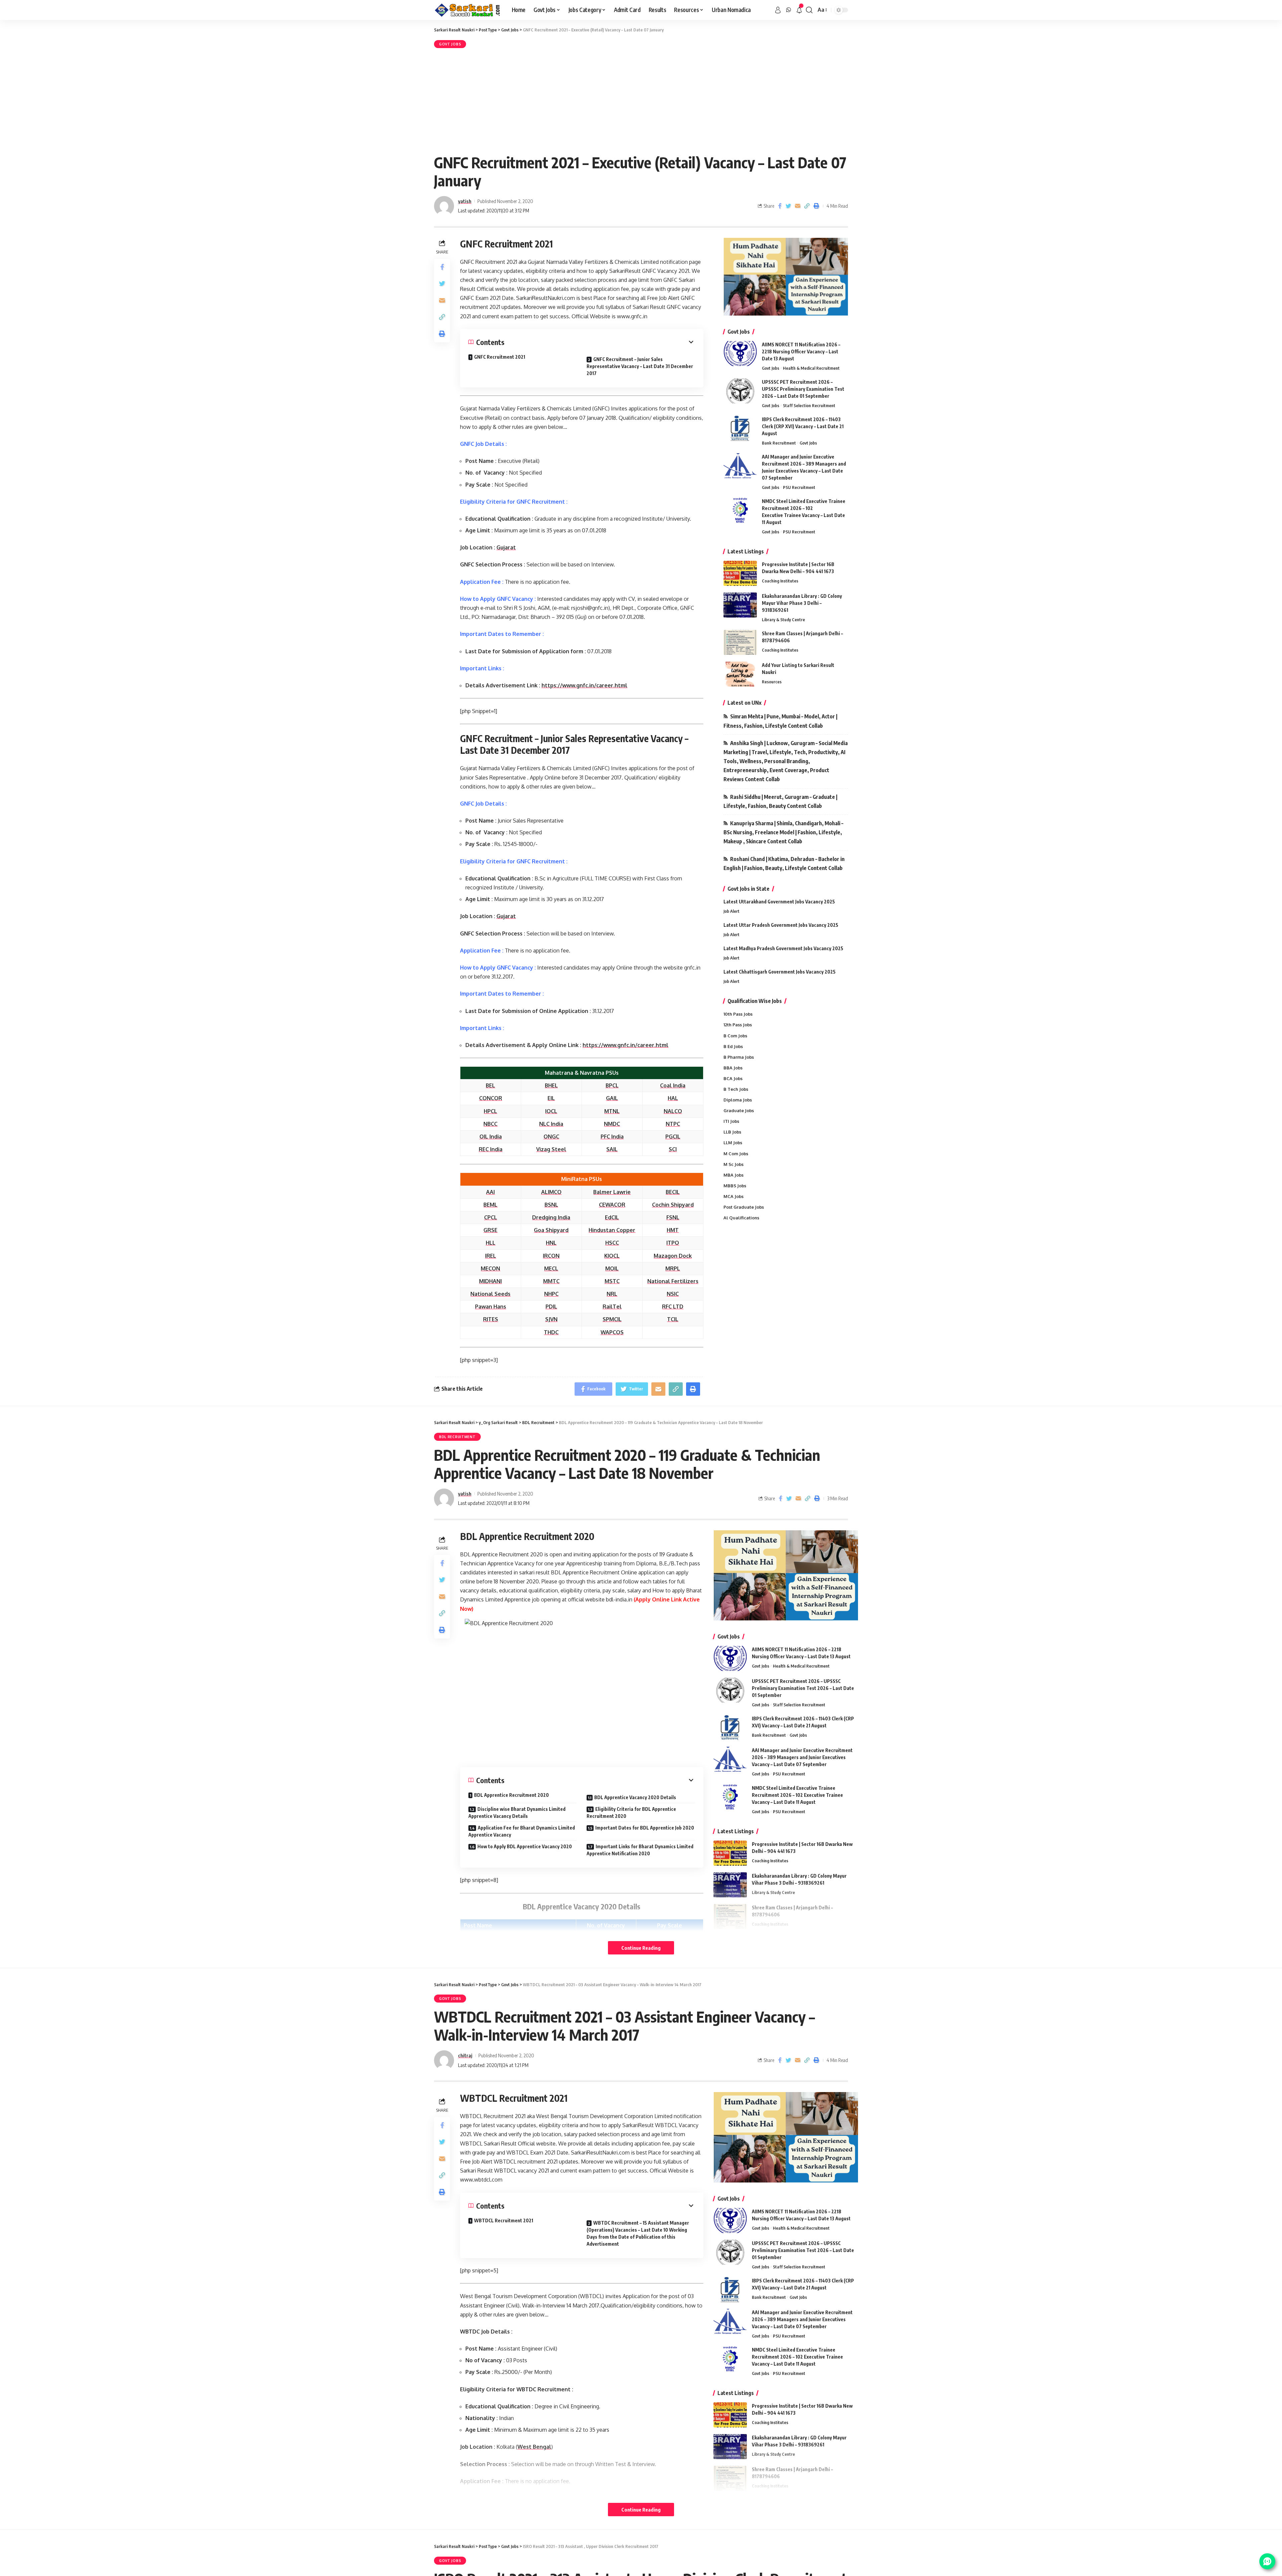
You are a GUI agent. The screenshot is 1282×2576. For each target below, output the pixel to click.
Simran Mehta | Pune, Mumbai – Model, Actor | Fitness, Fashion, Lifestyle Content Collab (780, 721)
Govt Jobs (450, 44)
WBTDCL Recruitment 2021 (504, 2220)
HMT (673, 1230)
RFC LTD (673, 1307)
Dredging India (551, 1217)
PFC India (612, 1137)
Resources (772, 682)
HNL (551, 1243)
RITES (491, 1319)
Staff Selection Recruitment (809, 405)
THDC (551, 1332)
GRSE (490, 1230)
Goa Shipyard (551, 1230)
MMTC (551, 1281)
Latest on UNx (744, 703)
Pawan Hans (491, 1307)
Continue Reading (641, 1948)
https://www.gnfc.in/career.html (584, 685)
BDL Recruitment (457, 1437)
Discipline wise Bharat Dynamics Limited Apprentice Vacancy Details (517, 1813)
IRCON (551, 1256)
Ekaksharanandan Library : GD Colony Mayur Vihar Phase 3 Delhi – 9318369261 (802, 603)
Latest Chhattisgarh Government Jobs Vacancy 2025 (780, 972)
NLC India (551, 1124)
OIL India (491, 1137)
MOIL (612, 1268)
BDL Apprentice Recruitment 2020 (511, 1795)
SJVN (551, 1319)
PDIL (551, 1307)
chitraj (465, 2055)
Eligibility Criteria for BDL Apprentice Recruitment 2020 (631, 1813)
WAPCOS (612, 1332)
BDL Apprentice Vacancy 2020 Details (635, 1797)
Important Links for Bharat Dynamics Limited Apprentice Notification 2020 (640, 1850)
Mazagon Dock (673, 1256)
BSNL (551, 1205)
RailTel (612, 1307)
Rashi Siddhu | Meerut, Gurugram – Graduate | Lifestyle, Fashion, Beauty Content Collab (780, 801)
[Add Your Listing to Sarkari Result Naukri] (740, 674)
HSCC (612, 1243)
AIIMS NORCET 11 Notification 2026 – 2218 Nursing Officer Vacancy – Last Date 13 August (801, 352)
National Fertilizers (673, 1281)
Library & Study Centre (783, 620)
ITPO (673, 1243)
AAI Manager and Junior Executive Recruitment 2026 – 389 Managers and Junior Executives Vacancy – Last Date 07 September (802, 1757)
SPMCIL (612, 1319)
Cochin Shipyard (673, 1205)
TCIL (673, 1319)
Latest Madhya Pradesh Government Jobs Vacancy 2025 (783, 948)
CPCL (491, 1217)
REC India (491, 1149)
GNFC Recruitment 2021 (500, 357)
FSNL (673, 1217)
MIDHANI (490, 1281)
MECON (490, 1268)
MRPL (673, 1268)
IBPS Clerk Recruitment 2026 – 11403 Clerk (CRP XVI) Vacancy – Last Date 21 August (803, 426)
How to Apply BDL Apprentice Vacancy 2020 (525, 1846)
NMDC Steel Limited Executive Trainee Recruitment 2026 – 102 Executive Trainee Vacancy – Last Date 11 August (797, 1795)
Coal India (673, 1085)
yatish (465, 201)
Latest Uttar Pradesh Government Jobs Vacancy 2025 (781, 925)
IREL (491, 1256)
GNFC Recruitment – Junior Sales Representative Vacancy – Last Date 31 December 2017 (640, 366)
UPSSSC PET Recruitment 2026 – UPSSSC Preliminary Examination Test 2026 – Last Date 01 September (803, 389)
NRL (612, 1294)
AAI (490, 1192)
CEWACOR (612, 1205)
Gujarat (506, 547)
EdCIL (612, 1217)
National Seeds (490, 1294)
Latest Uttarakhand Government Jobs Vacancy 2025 (779, 902)
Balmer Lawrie (612, 1192)
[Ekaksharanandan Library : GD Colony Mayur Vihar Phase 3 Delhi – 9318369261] (740, 605)
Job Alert (731, 911)
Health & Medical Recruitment (811, 368)
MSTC (612, 1281)
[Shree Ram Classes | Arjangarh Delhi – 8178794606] (740, 642)
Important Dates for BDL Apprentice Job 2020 (645, 1828)
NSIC (673, 1294)
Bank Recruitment (779, 443)
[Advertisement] (641, 100)
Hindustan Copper (612, 1230)
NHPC (551, 1294)
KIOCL (612, 1256)
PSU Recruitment (799, 487)
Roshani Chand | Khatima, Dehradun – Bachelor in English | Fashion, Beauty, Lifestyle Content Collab (784, 864)
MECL (551, 1268)
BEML (490, 1205)
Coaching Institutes (780, 581)
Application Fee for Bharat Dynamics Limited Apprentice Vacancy (522, 1831)
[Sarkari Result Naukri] (468, 10)
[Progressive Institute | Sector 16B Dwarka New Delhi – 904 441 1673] (740, 573)
